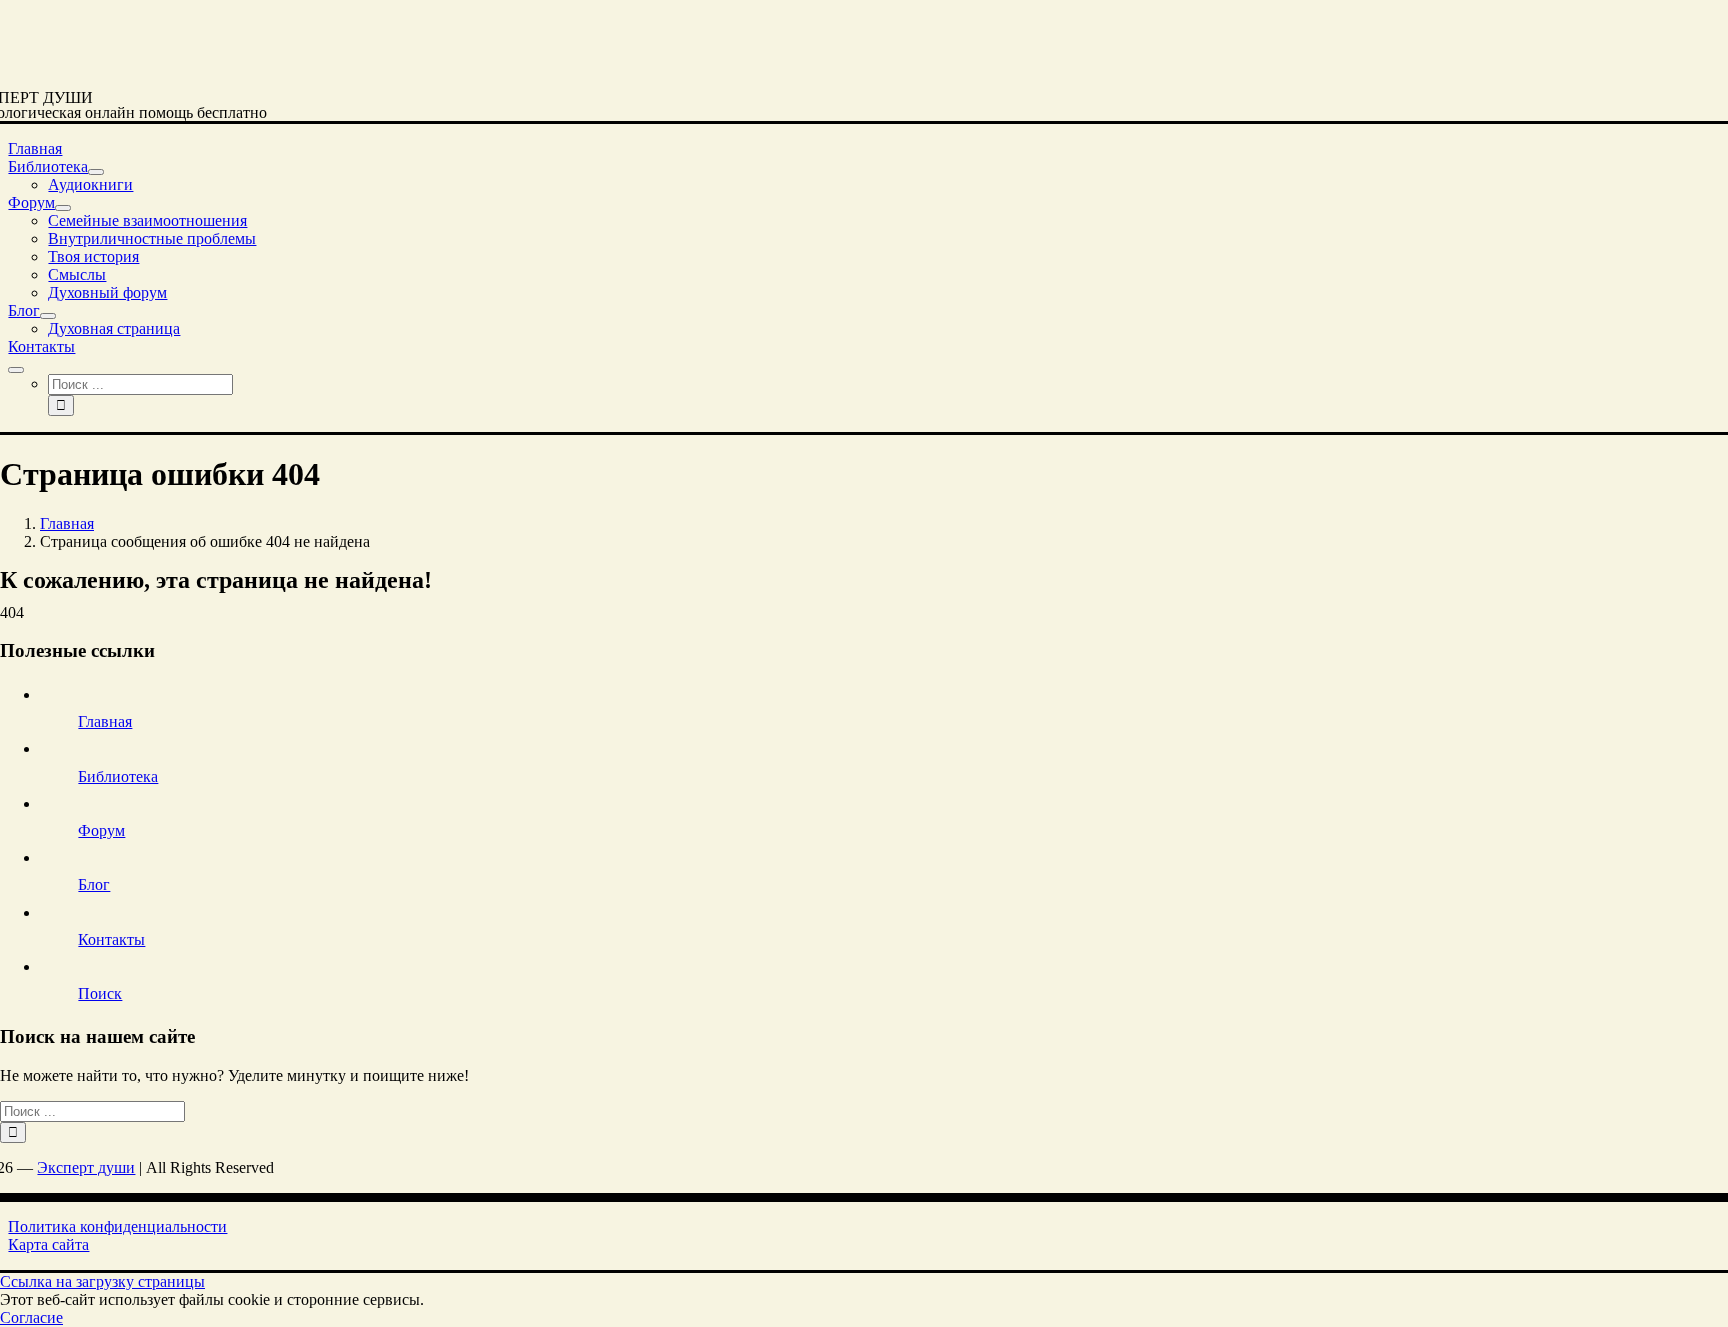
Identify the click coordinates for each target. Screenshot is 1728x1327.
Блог (94, 884)
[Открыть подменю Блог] (48, 316)
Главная (105, 721)
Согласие (31, 1317)
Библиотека (118, 776)
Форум (101, 830)
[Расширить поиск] (16, 370)
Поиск (100, 993)
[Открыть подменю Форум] (63, 208)
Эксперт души (86, 1167)
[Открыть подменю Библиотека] (96, 172)
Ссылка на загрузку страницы (102, 1281)
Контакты (111, 939)
